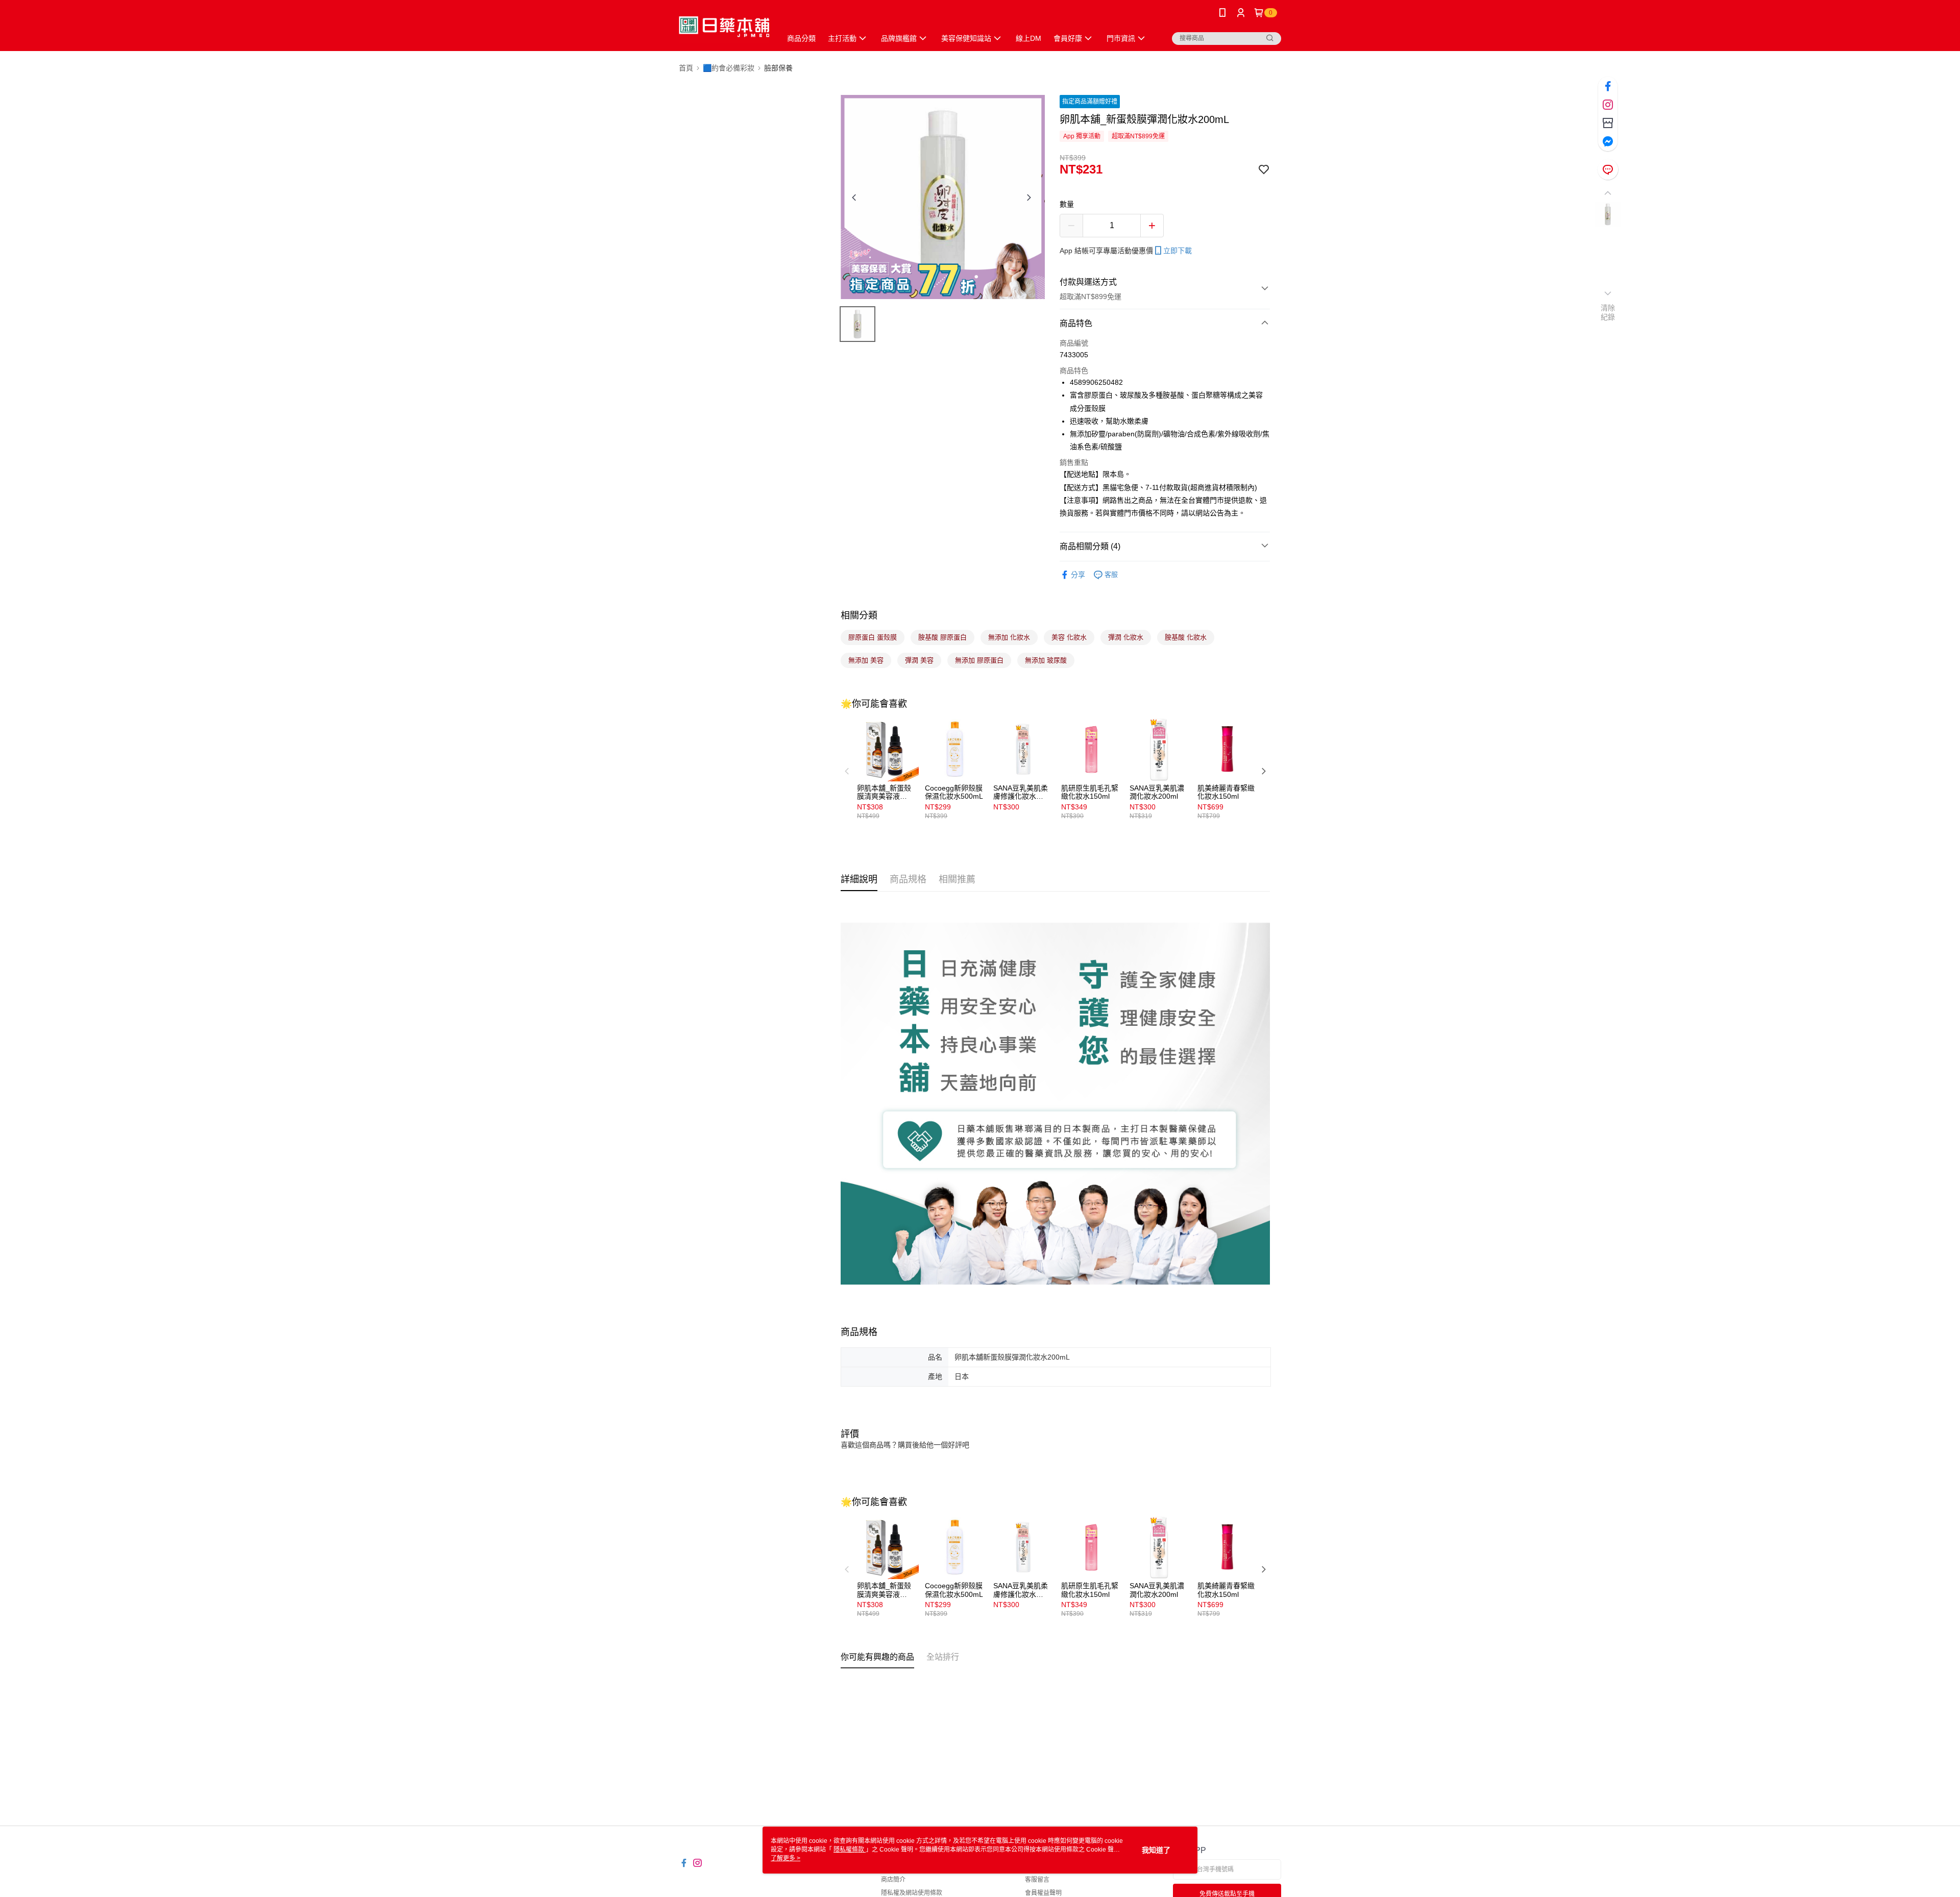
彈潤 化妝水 (1126, 637)
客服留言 (1037, 1880)
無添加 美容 (866, 660)
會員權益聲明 (1043, 1893)
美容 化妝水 (1069, 637)
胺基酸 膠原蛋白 (942, 637)
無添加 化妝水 (1009, 637)
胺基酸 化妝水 (1186, 637)
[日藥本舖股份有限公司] (724, 27)
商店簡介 (893, 1880)
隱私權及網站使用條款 (912, 1893)
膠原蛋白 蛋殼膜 (873, 637)
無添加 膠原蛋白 (979, 660)
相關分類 (859, 615)
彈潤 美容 (919, 660)
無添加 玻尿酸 (1046, 660)
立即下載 (1178, 251)
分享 (1078, 575)
